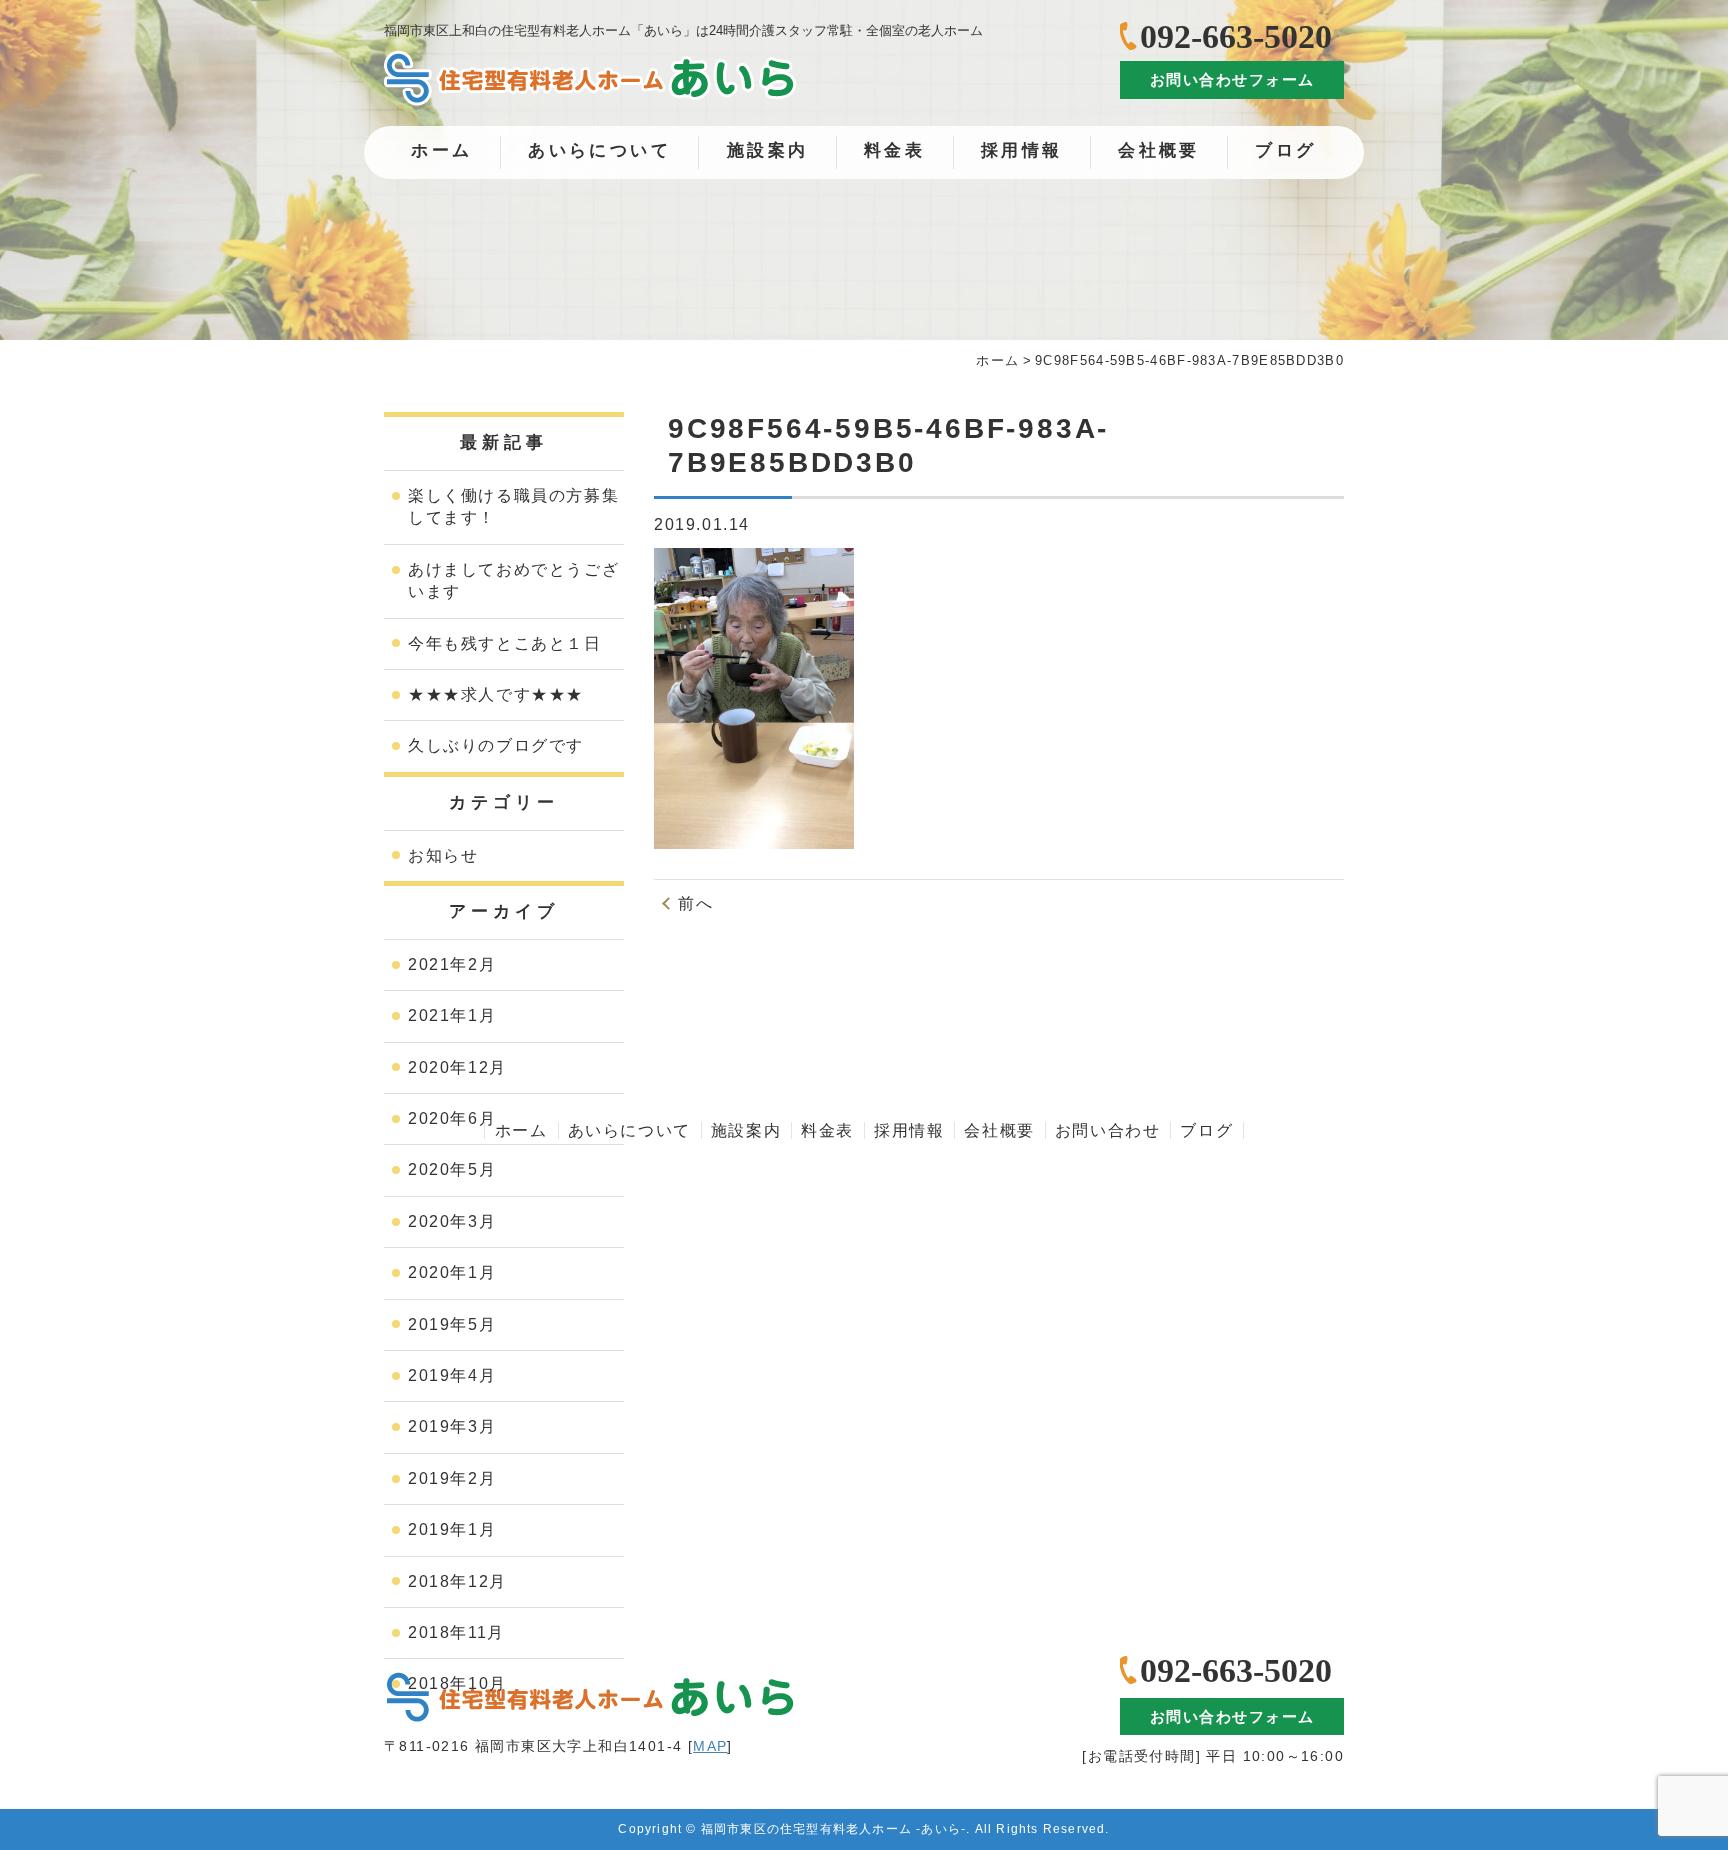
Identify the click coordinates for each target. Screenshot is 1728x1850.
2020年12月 (457, 1067)
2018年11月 (456, 1632)
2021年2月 (452, 964)
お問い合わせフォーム (1232, 79)
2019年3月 (452, 1426)
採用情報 (1022, 150)
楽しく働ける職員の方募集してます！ (513, 506)
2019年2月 (452, 1478)
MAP (710, 1746)
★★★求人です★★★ (496, 694)
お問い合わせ (1108, 1130)
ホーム (441, 150)
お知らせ (443, 855)
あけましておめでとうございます (513, 580)
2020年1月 (452, 1272)
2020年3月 (452, 1221)
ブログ (1285, 150)
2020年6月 (452, 1118)
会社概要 (1159, 150)
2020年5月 (452, 1169)
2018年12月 (457, 1581)
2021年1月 (452, 1015)
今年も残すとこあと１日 (505, 643)
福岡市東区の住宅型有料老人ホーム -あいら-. (836, 1829)
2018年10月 (457, 1683)
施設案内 (768, 150)
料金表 (894, 150)
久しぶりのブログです (496, 745)
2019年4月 (452, 1375)
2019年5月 (452, 1324)
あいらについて (599, 150)
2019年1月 (452, 1529)
